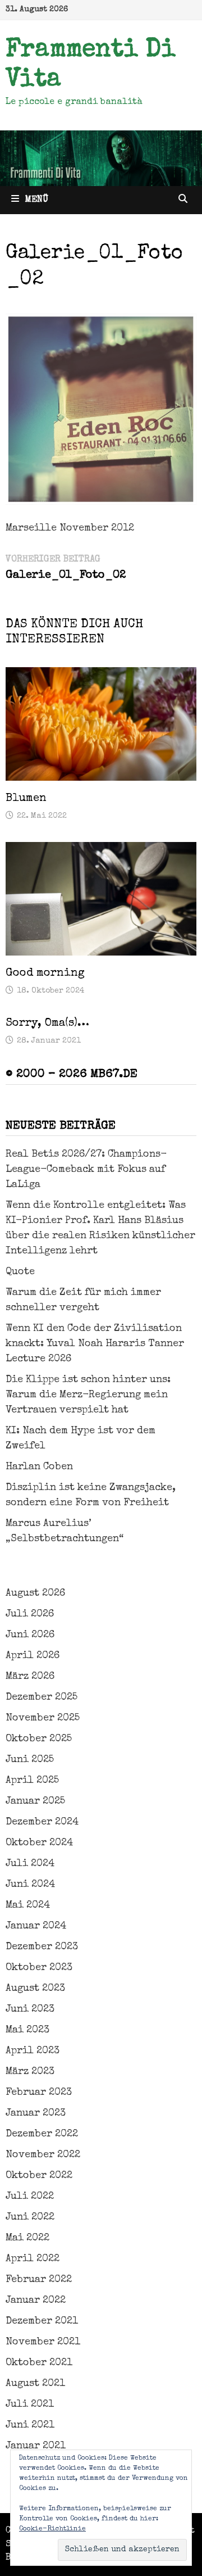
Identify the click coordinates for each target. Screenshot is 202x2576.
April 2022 (33, 2259)
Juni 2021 (30, 2425)
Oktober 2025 (39, 1739)
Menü (36, 200)
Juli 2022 (30, 2197)
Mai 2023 (27, 2030)
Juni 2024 (30, 1885)
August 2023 (35, 1989)
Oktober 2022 (39, 2176)
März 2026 (30, 1677)
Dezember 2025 (42, 1697)
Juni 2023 (30, 2009)
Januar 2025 (35, 1801)
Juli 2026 (30, 1614)
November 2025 (43, 1718)
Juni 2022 (30, 2217)
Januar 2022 (36, 2301)
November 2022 (43, 2155)
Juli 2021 (30, 2405)
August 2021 (35, 2384)
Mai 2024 (28, 1905)
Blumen (26, 799)
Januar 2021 (36, 2446)
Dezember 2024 (42, 1822)
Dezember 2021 (42, 2321)
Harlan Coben (39, 1467)
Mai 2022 (27, 2238)
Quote (20, 1272)
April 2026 (33, 1656)
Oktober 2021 (39, 2363)
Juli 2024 (30, 1864)
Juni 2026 (30, 1635)
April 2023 (33, 2051)
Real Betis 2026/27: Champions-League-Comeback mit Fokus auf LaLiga (86, 1170)
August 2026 (35, 1593)
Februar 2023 (39, 2093)
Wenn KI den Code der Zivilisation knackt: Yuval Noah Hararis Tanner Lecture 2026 (95, 1344)
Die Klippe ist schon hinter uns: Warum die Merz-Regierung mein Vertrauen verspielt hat (88, 1395)
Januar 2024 (36, 1926)
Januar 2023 (36, 2113)
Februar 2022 (39, 2280)
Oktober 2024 (39, 1843)
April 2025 (32, 1781)
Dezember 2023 (42, 1947)
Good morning (45, 974)
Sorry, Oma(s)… (47, 1024)
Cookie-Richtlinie (52, 2529)
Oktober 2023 (39, 1968)
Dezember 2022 (42, 2134)
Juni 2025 (30, 1760)
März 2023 (30, 2072)
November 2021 (43, 2342)
